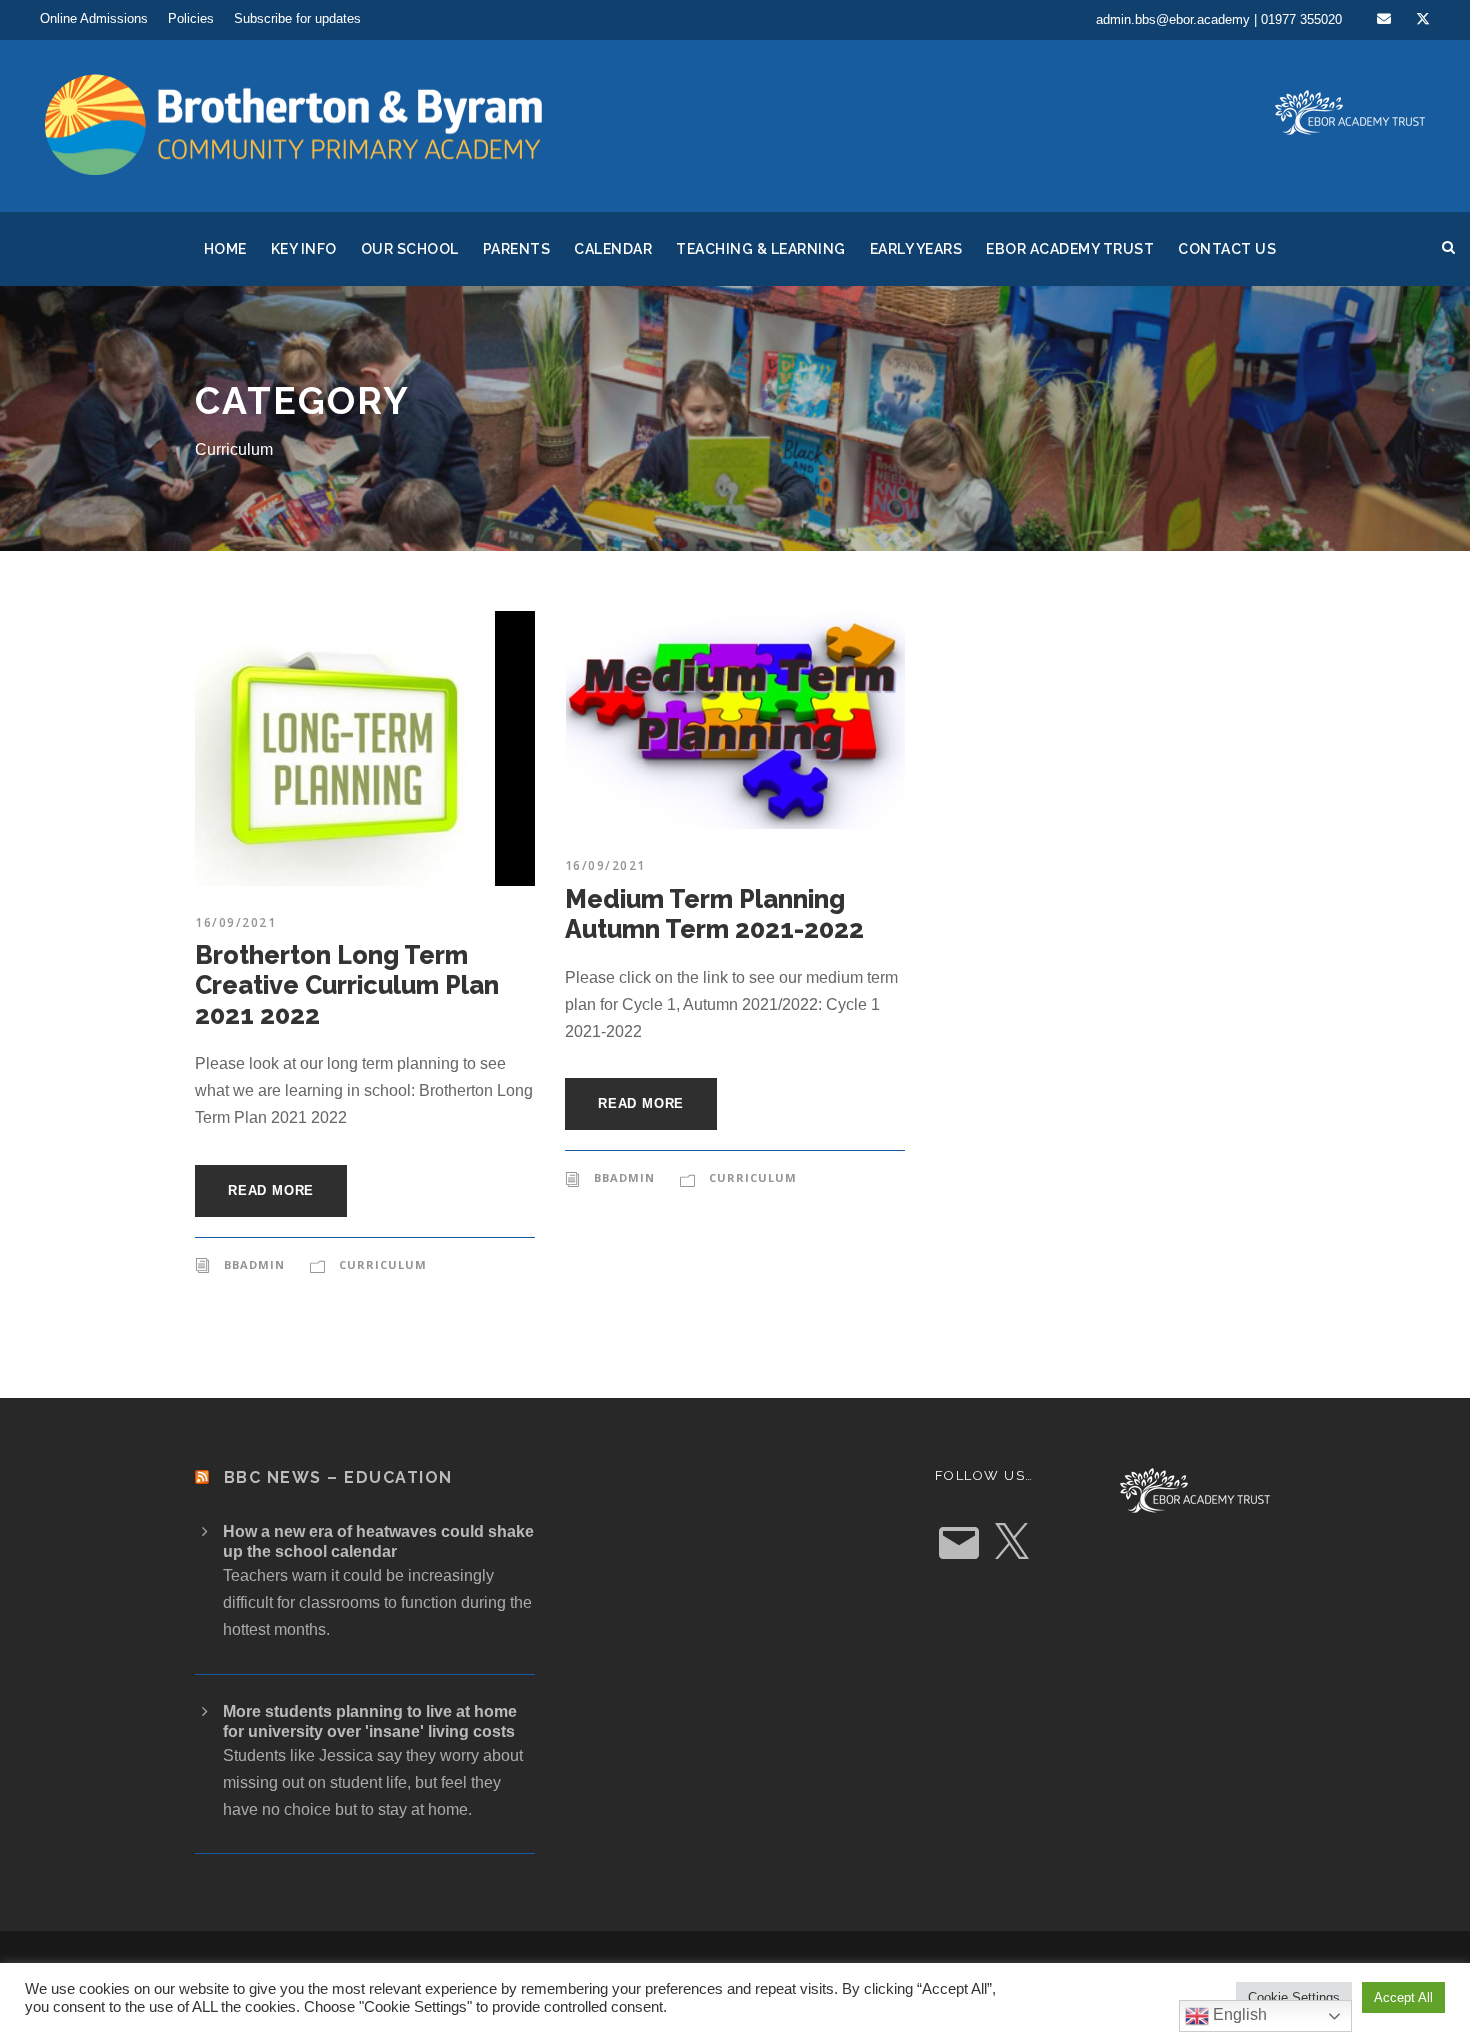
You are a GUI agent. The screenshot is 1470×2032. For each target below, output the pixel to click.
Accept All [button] (1403, 1997)
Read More (271, 1190)
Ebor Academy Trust (1070, 249)
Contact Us (1227, 249)
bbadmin (254, 1264)
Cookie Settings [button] (1294, 1997)
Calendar (613, 249)
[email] (1384, 19)
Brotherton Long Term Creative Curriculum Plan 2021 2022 (347, 985)
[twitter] (1423, 19)
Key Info (304, 249)
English (1238, 2014)
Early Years (916, 249)
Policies (191, 18)
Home (225, 249)
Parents (517, 249)
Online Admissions (94, 18)
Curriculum (383, 1264)
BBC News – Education (338, 1477)
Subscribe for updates (297, 18)
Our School (410, 249)
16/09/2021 (235, 922)
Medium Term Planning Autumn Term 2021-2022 (714, 914)
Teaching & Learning (761, 249)
